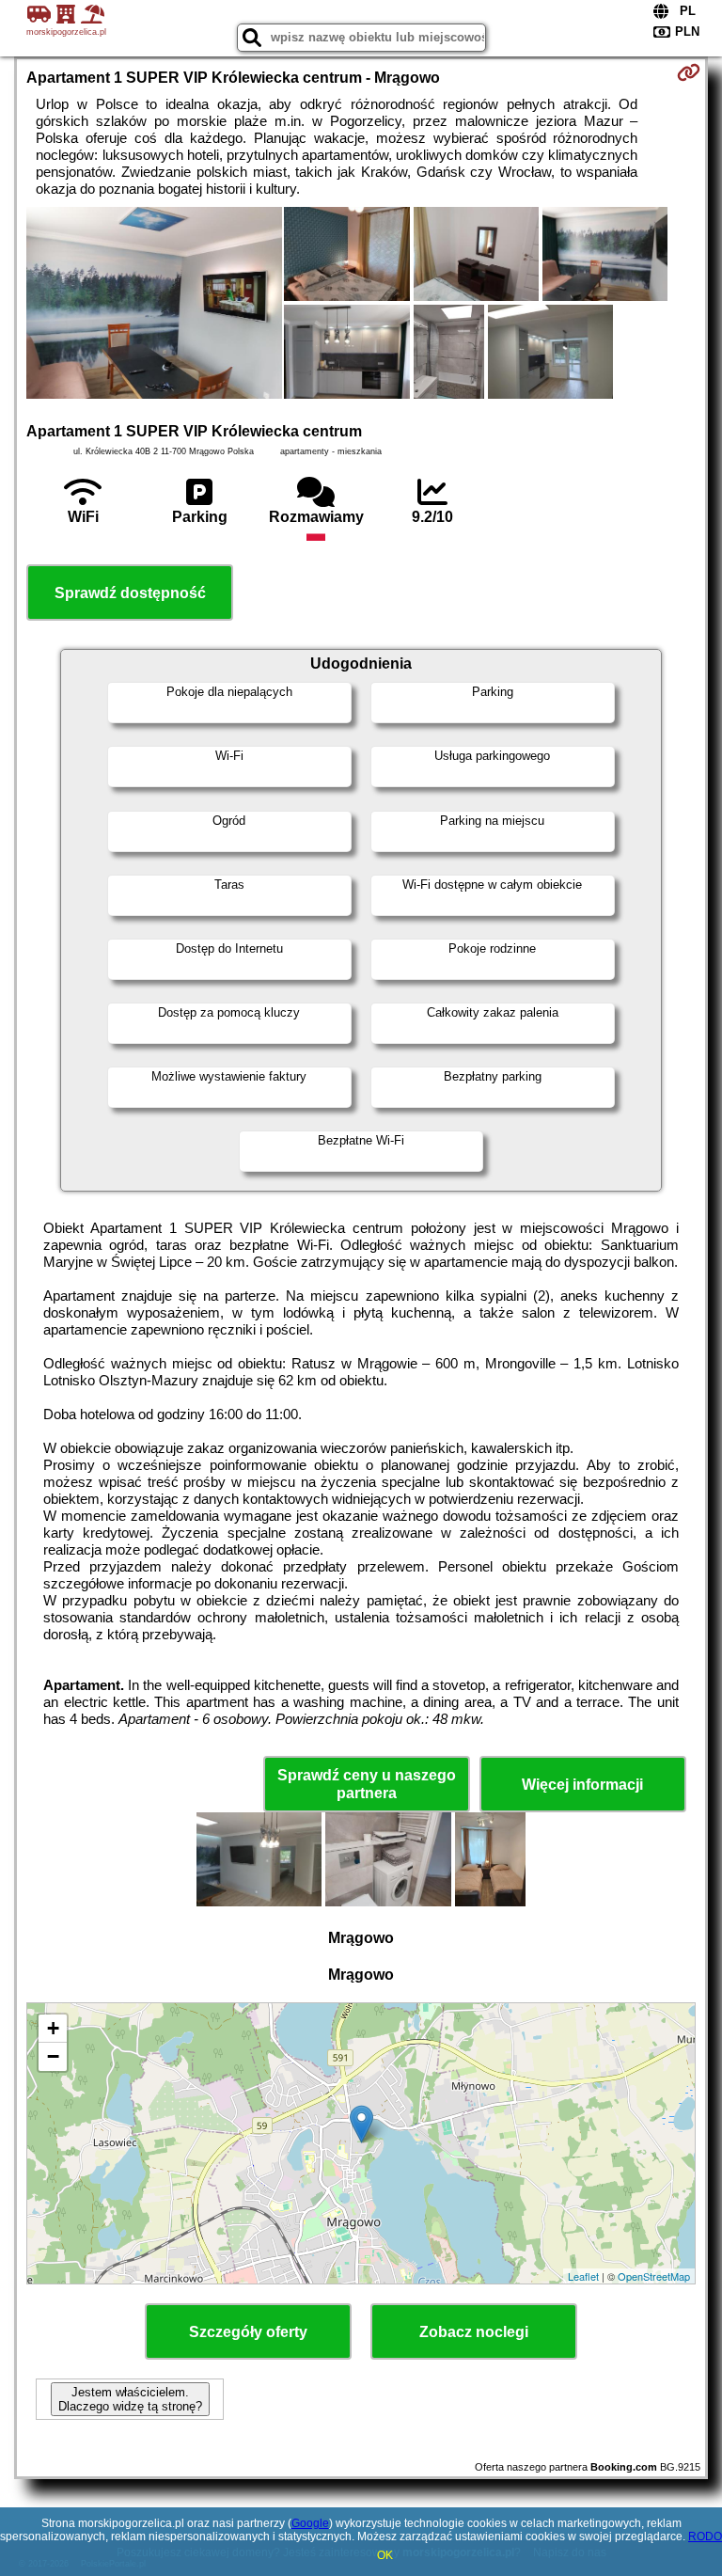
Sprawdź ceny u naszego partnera (367, 1784)
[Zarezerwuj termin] (689, 72)
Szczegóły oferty (248, 2332)
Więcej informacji (582, 1785)
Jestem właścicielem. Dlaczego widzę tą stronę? (130, 2399)
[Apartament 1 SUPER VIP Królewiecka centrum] (154, 305)
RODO (705, 2536)
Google (310, 2523)
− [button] (53, 2056)
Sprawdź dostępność (130, 593)
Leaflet (583, 2276)
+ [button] (53, 2028)
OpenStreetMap (654, 2276)
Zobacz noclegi (474, 2332)
